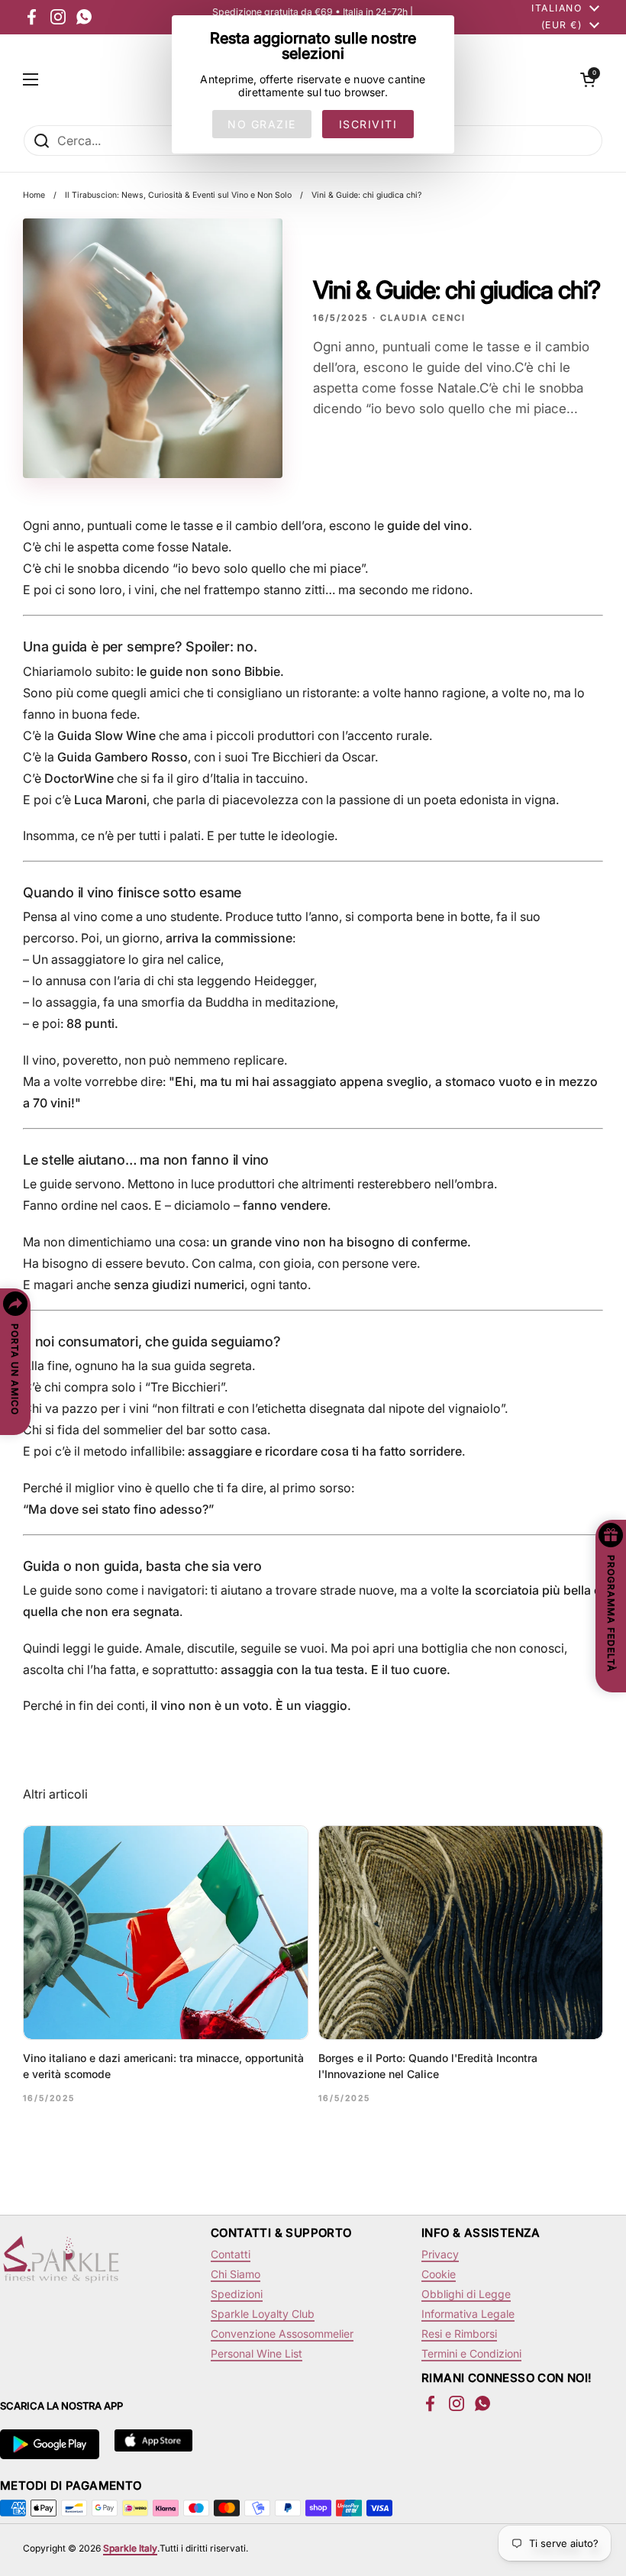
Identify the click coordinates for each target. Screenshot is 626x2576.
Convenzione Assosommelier (282, 2334)
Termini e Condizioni (471, 2353)
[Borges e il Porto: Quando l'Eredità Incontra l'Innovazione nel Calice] (461, 1933)
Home (34, 195)
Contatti (231, 2254)
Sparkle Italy (130, 2548)
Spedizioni (237, 2294)
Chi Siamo (236, 2274)
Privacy (440, 2254)
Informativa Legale (468, 2314)
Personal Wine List (257, 2353)
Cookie (439, 2274)
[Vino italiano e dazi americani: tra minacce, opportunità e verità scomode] (166, 1933)
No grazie (262, 124)
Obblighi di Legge (466, 2294)
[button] (588, 79)
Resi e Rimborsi (459, 2334)
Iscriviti (368, 124)
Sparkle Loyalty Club (263, 2314)
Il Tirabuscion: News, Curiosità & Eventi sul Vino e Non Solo (178, 195)
